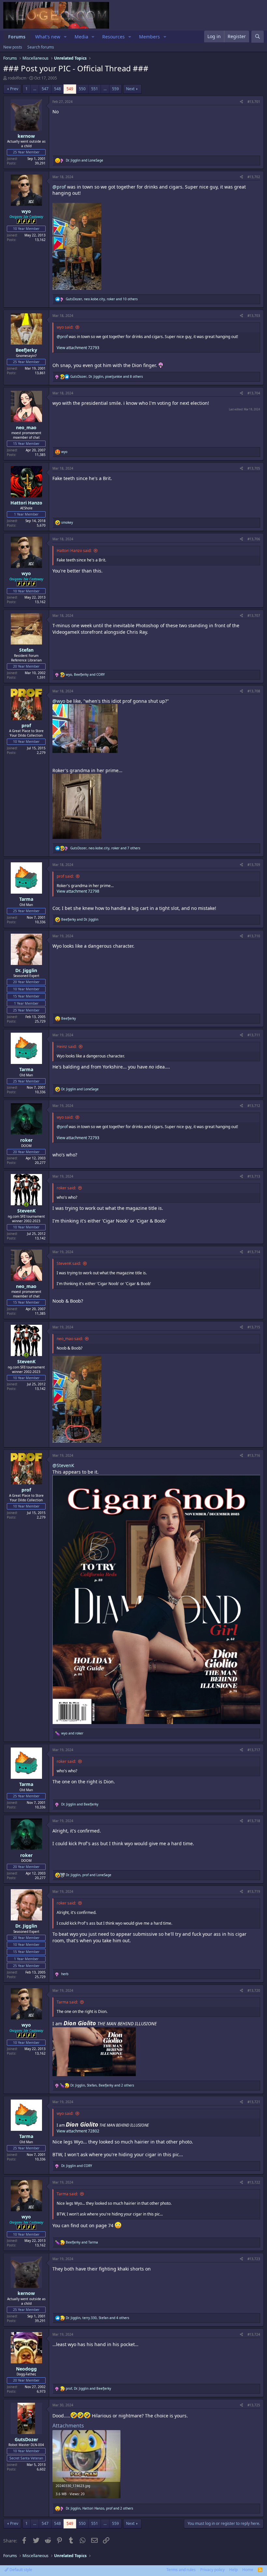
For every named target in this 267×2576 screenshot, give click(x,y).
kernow (26, 136)
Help (233, 2570)
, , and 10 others (102, 299)
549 (70, 89)
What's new (48, 37)
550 (82, 89)
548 (57, 89)
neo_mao (26, 427)
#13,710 (254, 936)
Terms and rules (181, 2570)
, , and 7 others (105, 848)
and (84, 160)
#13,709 (254, 865)
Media (81, 37)
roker (26, 1140)
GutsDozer (26, 2439)
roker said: (66, 1188)
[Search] (258, 37)
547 (45, 89)
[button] (65, 37)
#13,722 (254, 2182)
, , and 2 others (102, 2085)
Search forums (41, 47)
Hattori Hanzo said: (74, 551)
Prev (14, 89)
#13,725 (254, 2405)
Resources (113, 37)
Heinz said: (67, 1047)
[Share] (241, 102)
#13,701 (254, 102)
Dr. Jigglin (26, 970)
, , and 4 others (98, 2318)
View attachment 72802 (78, 2131)
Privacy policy (212, 2570)
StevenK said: (69, 1263)
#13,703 (254, 316)
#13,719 (254, 1891)
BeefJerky (26, 350)
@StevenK (63, 1465)
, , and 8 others (107, 376)
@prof (59, 187)
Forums (17, 37)
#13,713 (254, 1176)
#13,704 (254, 393)
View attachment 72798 (78, 891)
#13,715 (254, 1327)
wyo (26, 211)
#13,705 (254, 468)
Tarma (26, 899)
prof (26, 725)
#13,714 (254, 1252)
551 (95, 89)
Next (130, 89)
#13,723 (254, 2259)
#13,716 (254, 1455)
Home (248, 2570)
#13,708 (254, 691)
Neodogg (26, 2369)
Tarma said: (67, 2002)
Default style (20, 2570)
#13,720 (254, 1990)
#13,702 (254, 177)
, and (85, 674)
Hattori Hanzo (26, 503)
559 (115, 89)
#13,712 (254, 1106)
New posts (13, 47)
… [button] (35, 89)
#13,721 (254, 2102)
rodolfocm (17, 78)
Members (149, 37)
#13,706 (254, 539)
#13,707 (254, 616)
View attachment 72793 (78, 348)
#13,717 (254, 1750)
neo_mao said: (70, 1339)
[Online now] (26, 1205)
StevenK (26, 1211)
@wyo (59, 701)
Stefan (26, 650)
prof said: (65, 876)
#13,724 (254, 2334)
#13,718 (254, 1821)
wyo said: (65, 327)
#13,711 (254, 1035)
